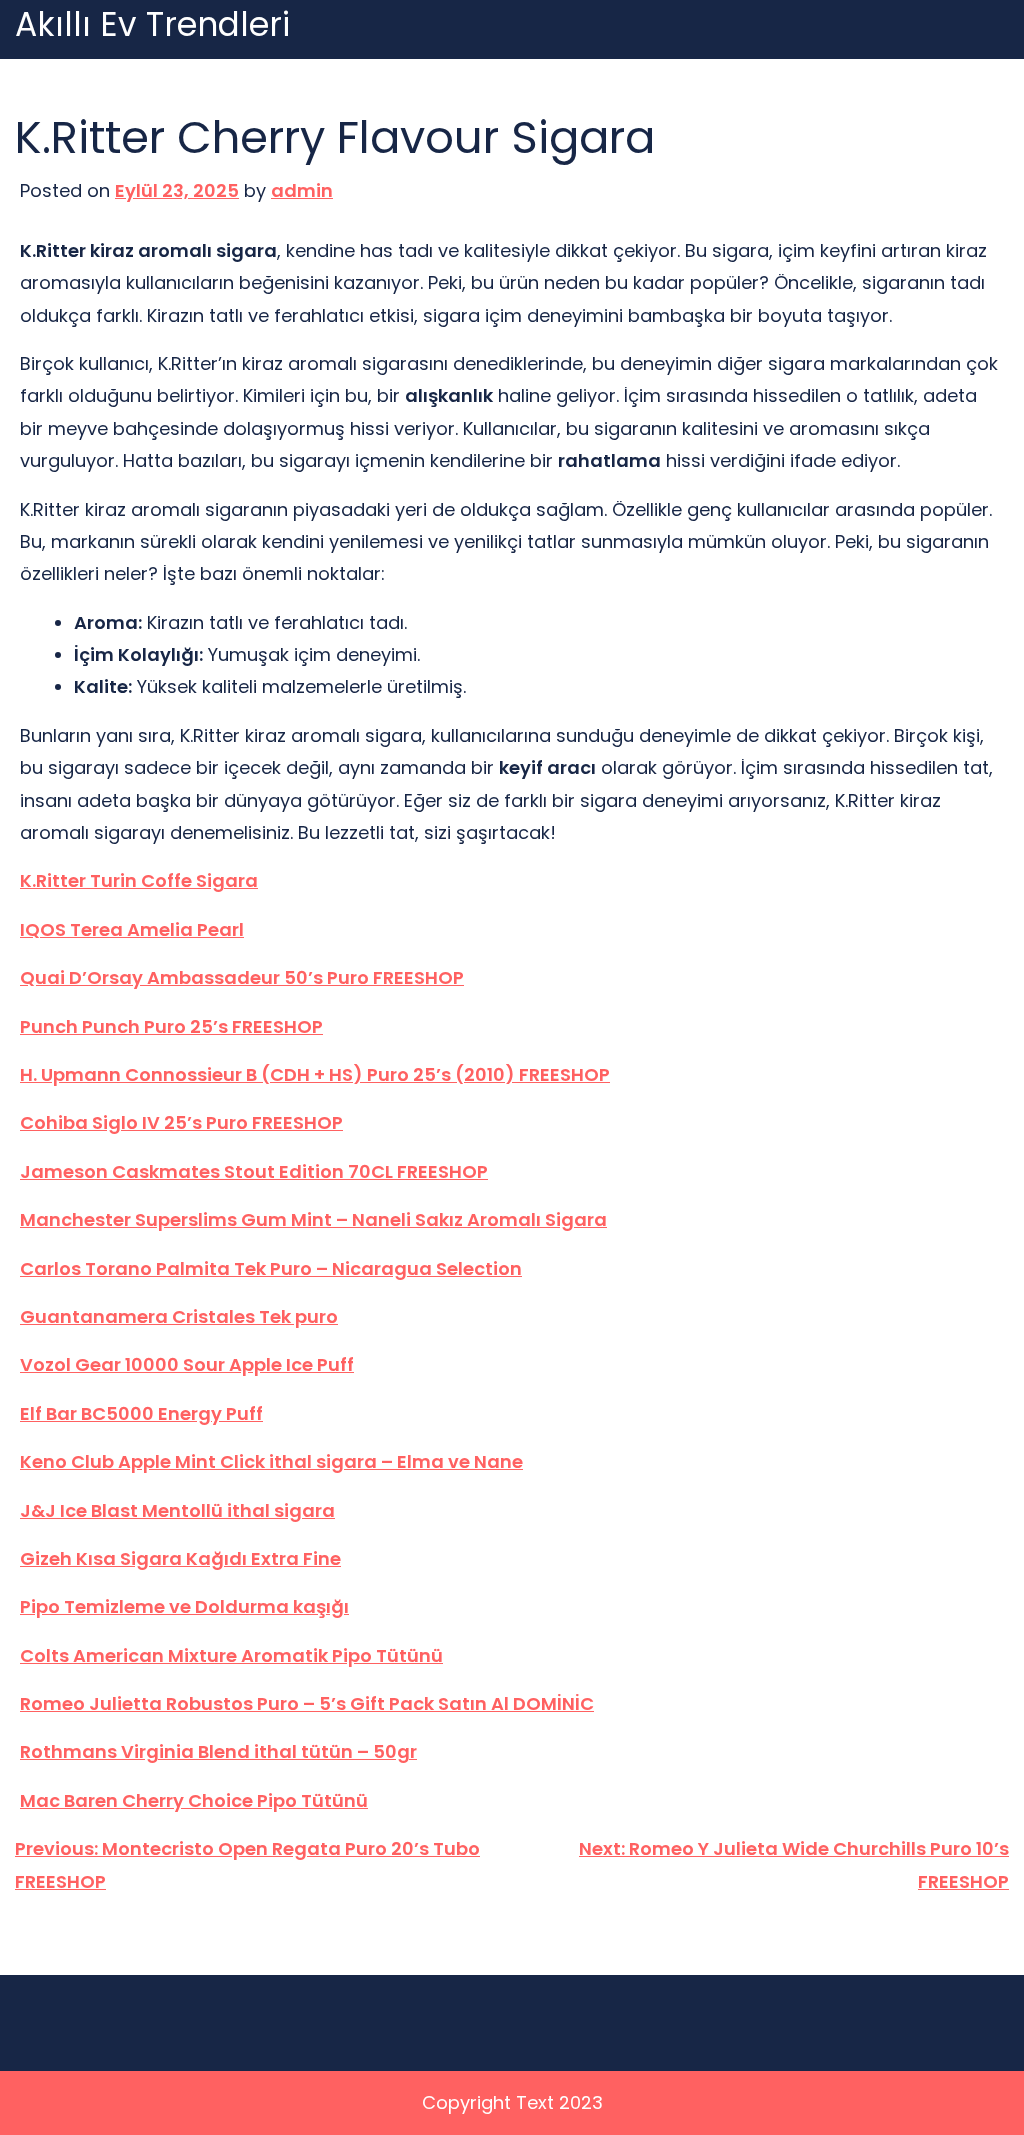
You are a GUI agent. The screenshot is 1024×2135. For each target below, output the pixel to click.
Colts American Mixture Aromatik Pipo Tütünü (231, 1655)
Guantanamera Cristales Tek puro (179, 1316)
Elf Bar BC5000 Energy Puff (141, 1413)
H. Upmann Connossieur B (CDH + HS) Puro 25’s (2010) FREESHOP (315, 1074)
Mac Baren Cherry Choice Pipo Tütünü (194, 1800)
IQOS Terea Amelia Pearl (132, 929)
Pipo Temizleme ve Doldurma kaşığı (184, 1606)
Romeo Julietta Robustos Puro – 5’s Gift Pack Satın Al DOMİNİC (307, 1703)
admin (302, 190)
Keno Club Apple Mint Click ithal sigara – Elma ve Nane (271, 1461)
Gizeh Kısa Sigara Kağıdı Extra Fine (180, 1558)
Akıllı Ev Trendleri (152, 25)
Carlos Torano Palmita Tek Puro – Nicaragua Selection (271, 1268)
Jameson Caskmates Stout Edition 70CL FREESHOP (254, 1171)
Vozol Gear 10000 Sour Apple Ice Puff (187, 1364)
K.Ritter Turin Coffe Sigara (139, 880)
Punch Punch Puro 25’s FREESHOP (171, 1026)
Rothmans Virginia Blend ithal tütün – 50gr (218, 1751)
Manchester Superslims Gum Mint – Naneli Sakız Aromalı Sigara (313, 1219)
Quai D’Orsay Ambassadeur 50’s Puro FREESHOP (242, 977)
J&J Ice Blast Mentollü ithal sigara (177, 1510)
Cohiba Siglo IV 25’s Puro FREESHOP (181, 1122)
